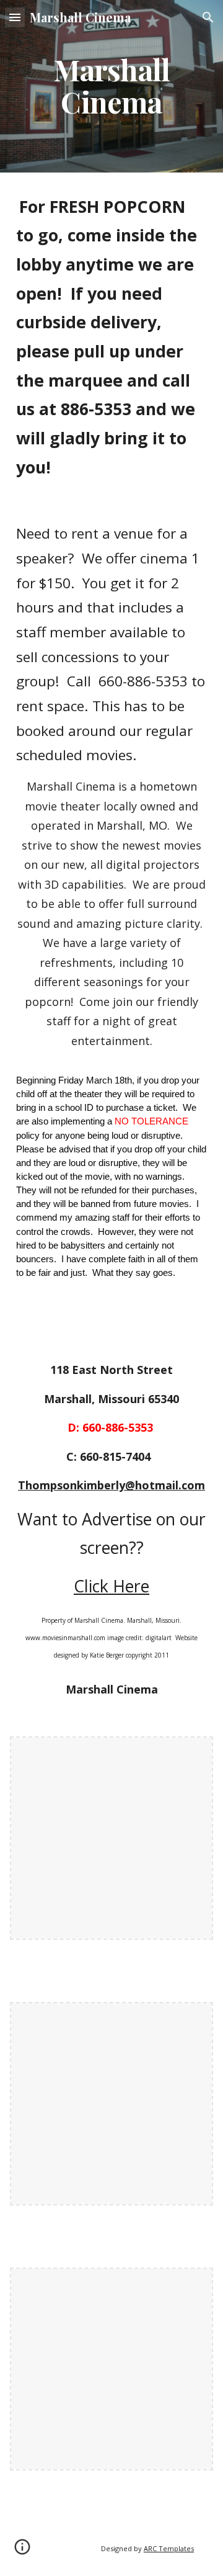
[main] (111, 86)
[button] (15, 17)
